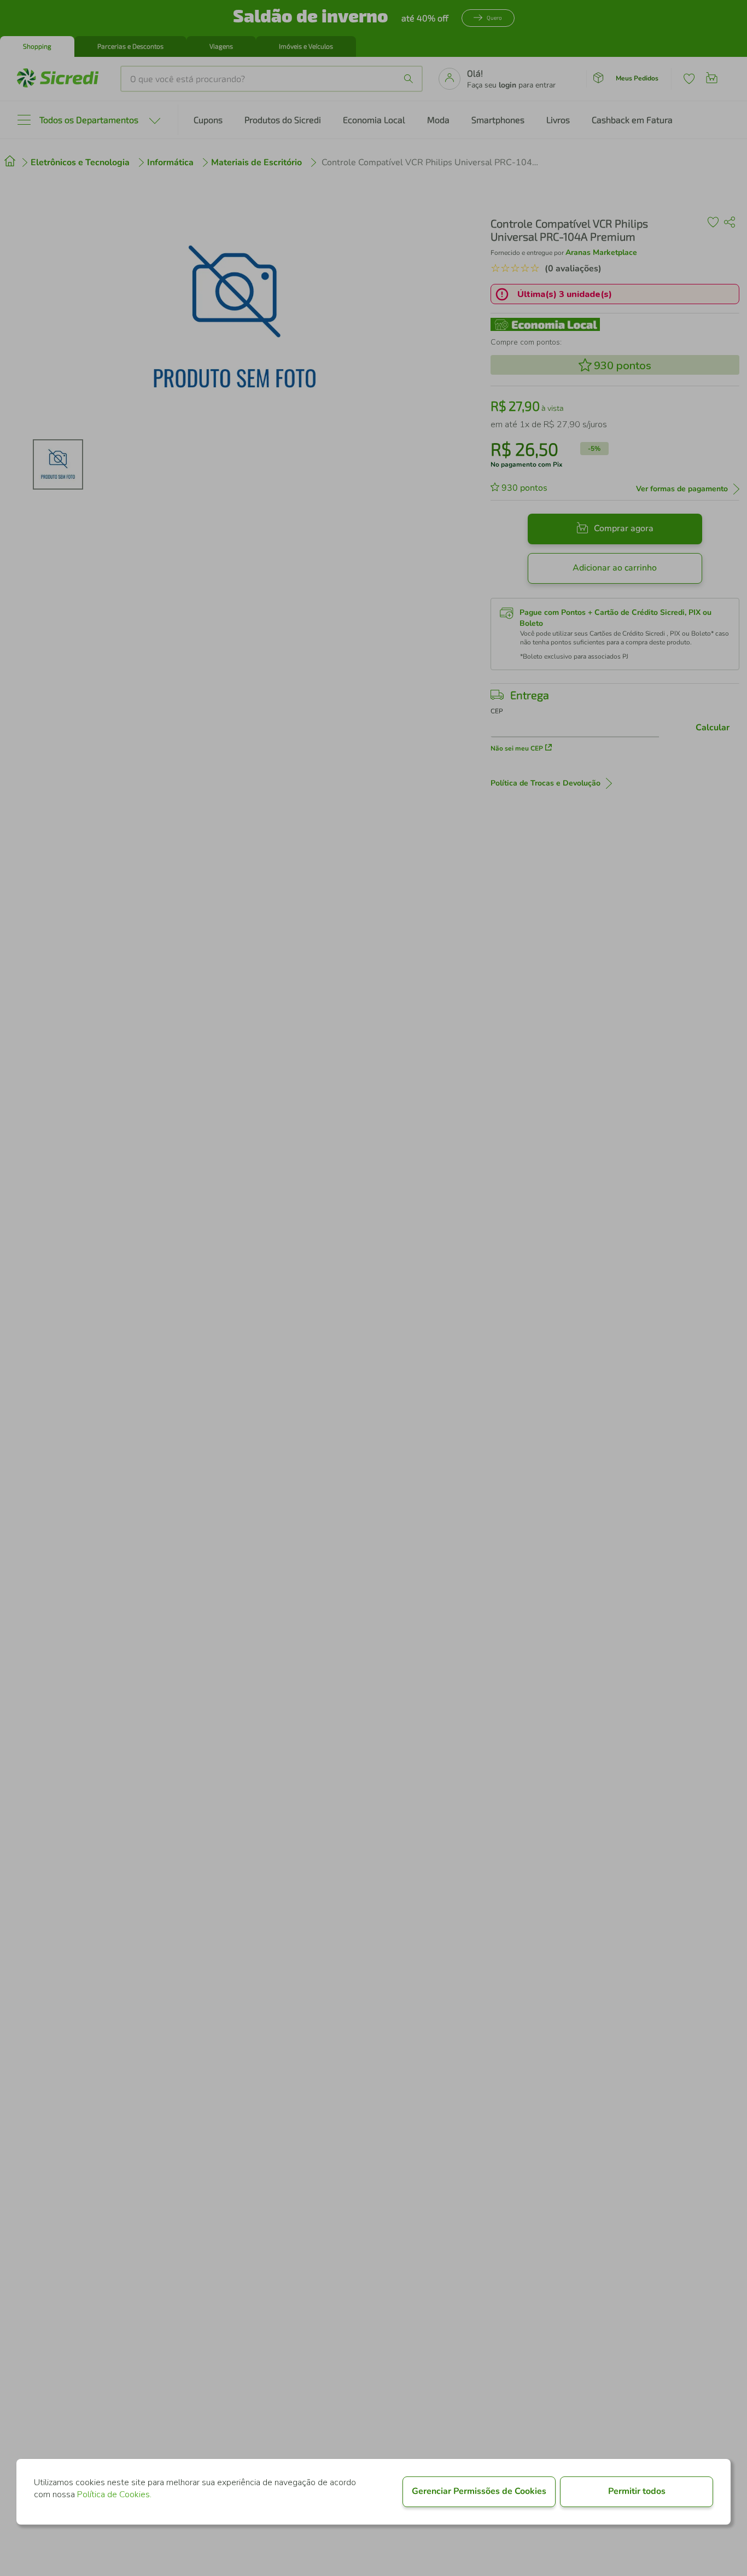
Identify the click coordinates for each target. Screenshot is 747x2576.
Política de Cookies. (114, 2494)
